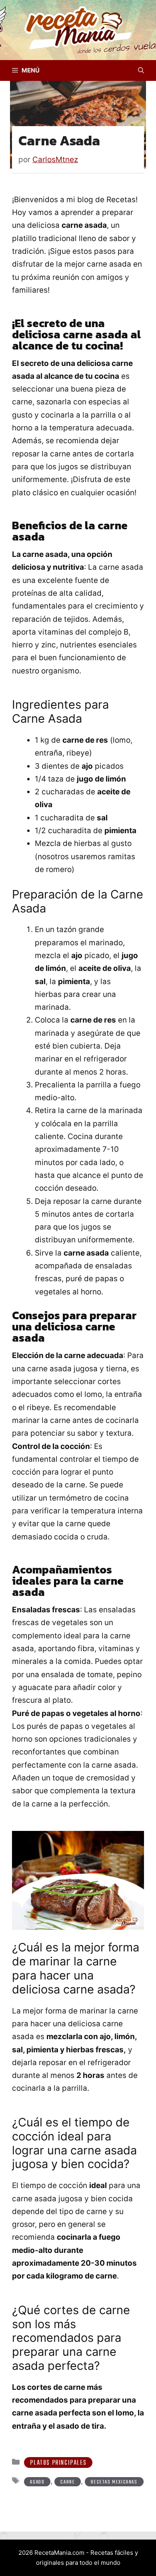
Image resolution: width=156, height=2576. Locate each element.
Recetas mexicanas (114, 2482)
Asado (37, 2482)
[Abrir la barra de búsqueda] (141, 70)
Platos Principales (58, 2463)
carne (68, 2482)
